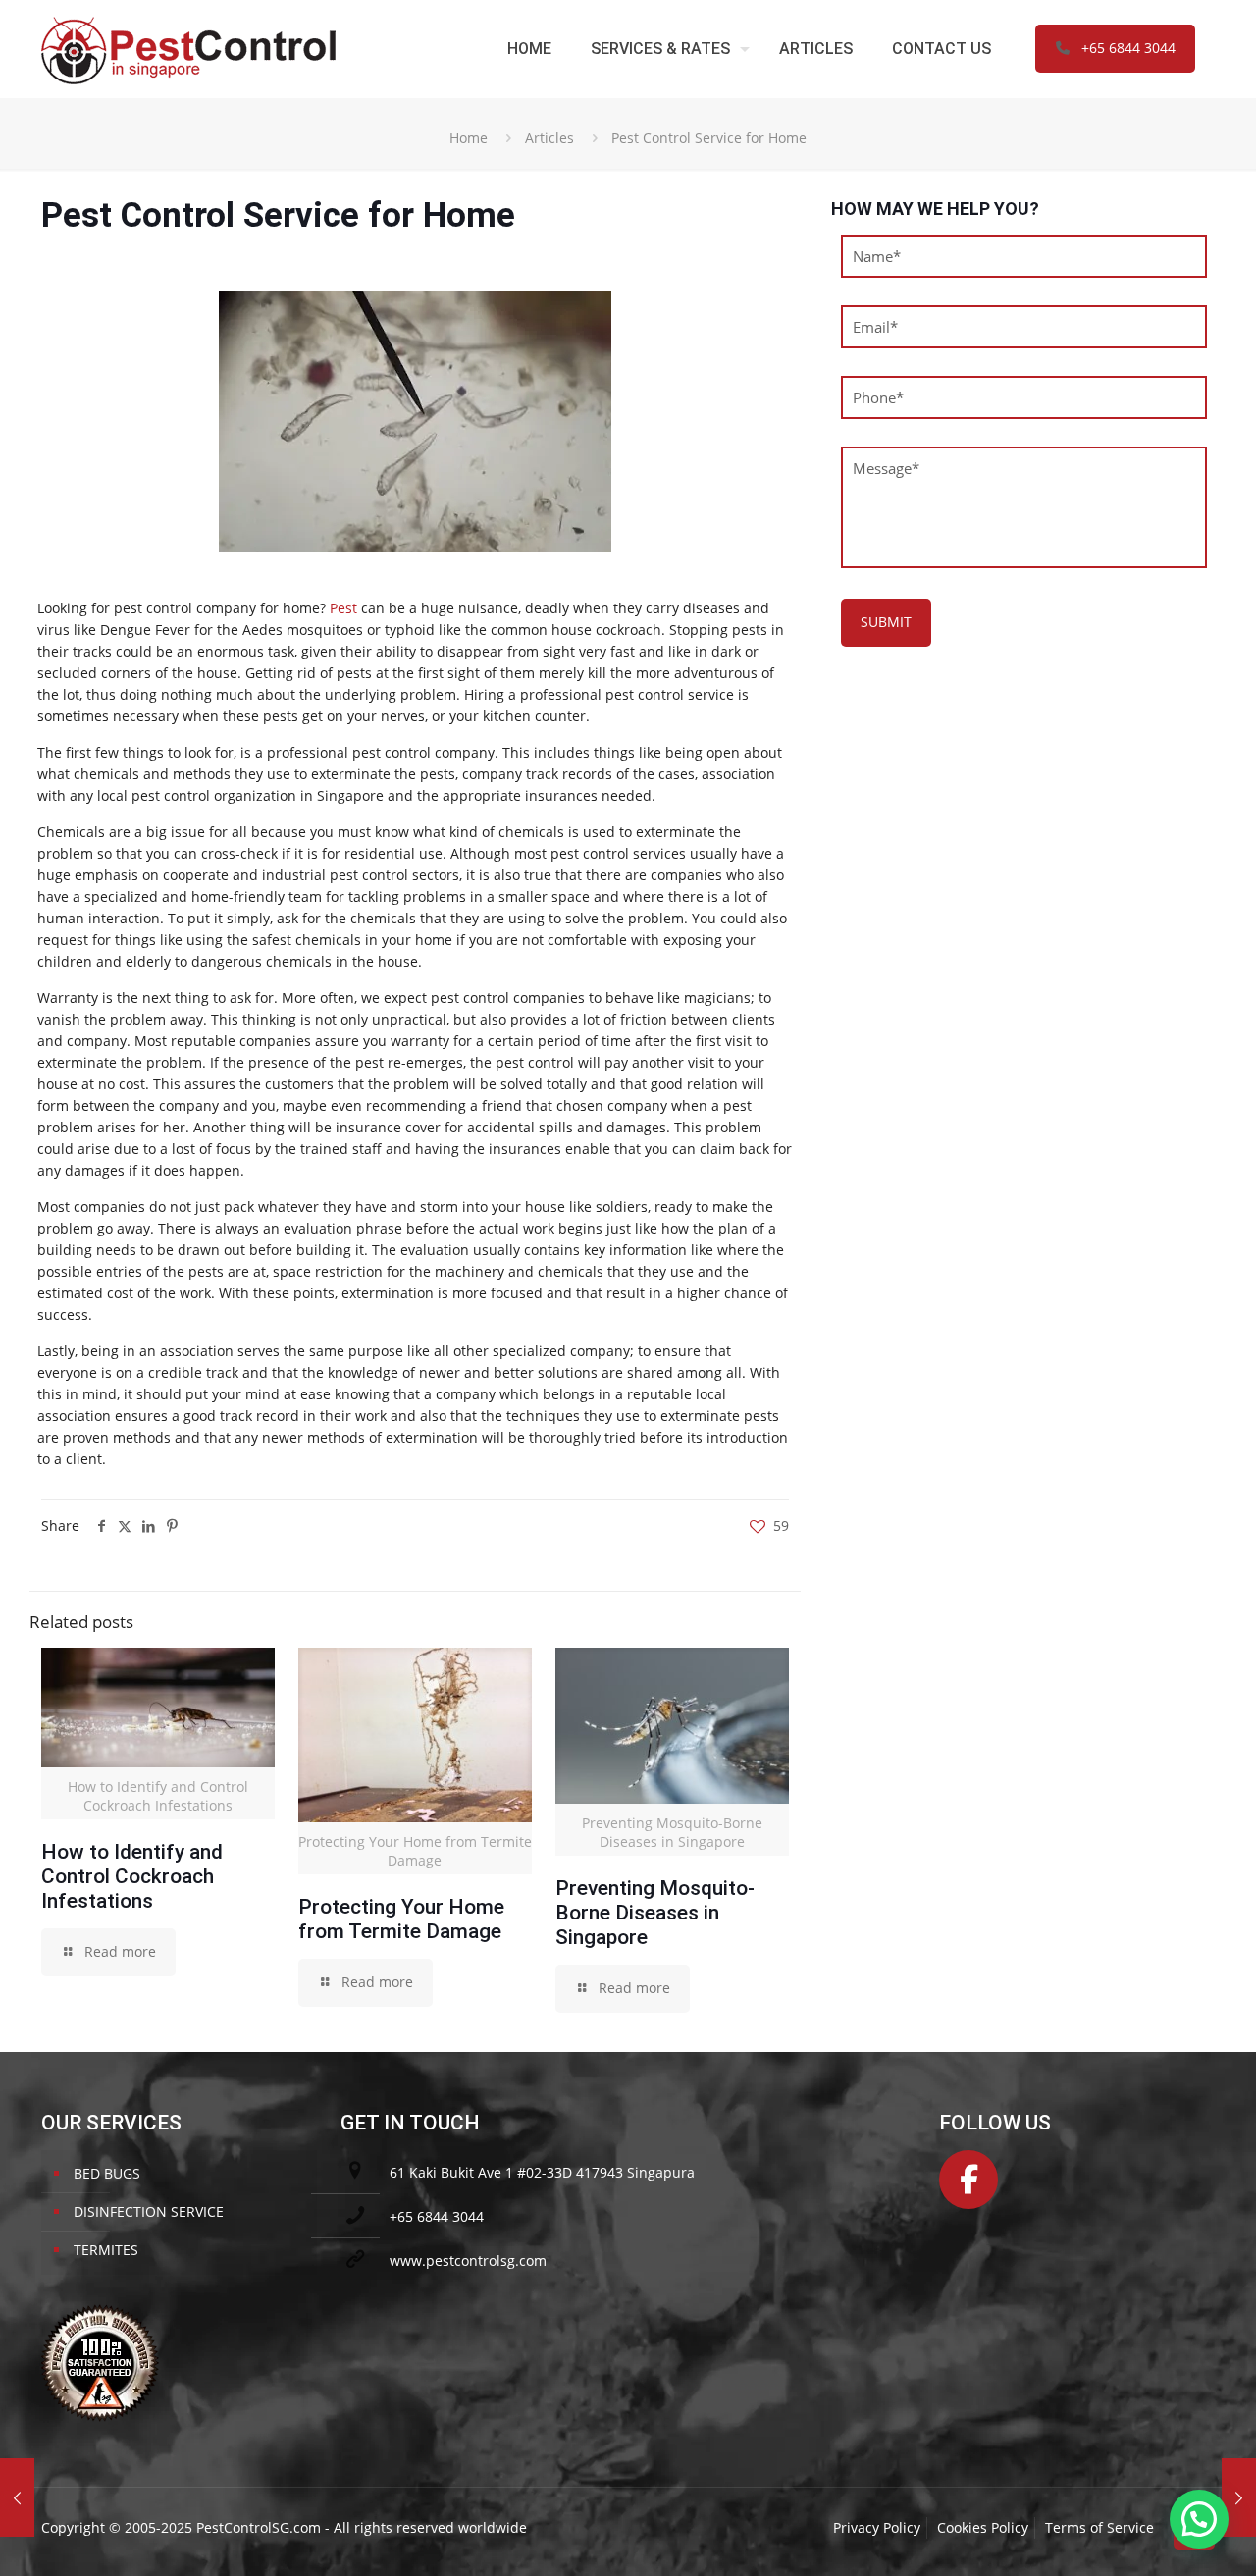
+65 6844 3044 (1128, 48)
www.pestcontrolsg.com (468, 2261)
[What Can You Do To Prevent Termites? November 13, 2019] (1239, 2497)
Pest (343, 608)
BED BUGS (107, 2173)
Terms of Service (1099, 2527)
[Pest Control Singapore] (188, 49)
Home (469, 138)
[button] (1199, 2519)
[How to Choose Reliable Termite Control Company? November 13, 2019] (17, 2497)
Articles (549, 138)
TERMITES (106, 2250)
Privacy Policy (877, 2527)
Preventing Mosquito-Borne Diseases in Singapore (655, 1913)
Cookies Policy (983, 2527)
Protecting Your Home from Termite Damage (401, 1919)
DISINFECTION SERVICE (149, 2211)
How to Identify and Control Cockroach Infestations (132, 1876)
